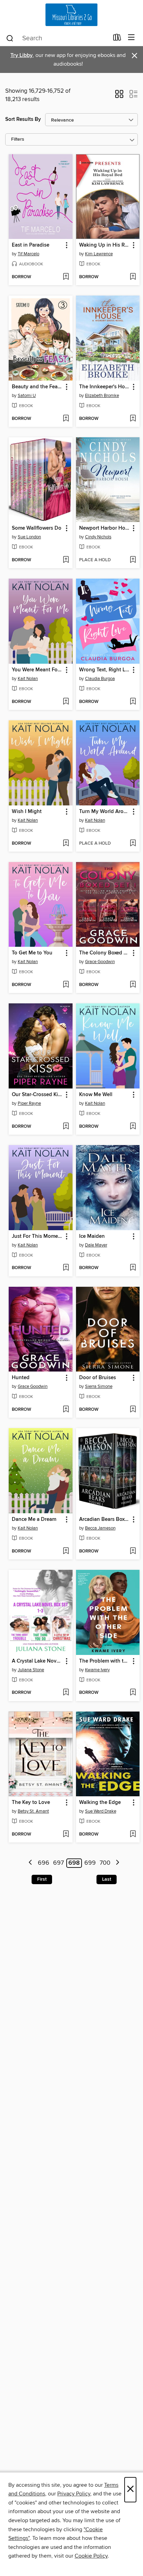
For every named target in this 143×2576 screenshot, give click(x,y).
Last (107, 1879)
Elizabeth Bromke (102, 396)
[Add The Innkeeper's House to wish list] (133, 419)
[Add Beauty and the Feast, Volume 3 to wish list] (66, 419)
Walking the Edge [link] (100, 1803)
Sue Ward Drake (101, 1811)
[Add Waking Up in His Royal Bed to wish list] (133, 277)
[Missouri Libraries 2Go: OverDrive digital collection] (71, 15)
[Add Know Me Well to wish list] (133, 1127)
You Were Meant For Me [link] (37, 670)
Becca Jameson (100, 1528)
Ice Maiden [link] (92, 1236)
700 (105, 1863)
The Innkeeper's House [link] (105, 387)
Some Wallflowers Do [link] (37, 528)
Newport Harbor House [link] (105, 528)
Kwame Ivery (97, 1670)
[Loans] (117, 39)
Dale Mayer (96, 1245)
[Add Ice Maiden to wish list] (133, 1268)
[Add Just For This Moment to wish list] (66, 1268)
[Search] (10, 38)
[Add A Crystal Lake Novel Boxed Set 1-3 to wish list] (66, 1693)
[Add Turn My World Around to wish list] (133, 844)
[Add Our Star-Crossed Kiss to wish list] (66, 1127)
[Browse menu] (131, 38)
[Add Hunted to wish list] (66, 1410)
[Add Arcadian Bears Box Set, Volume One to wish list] (133, 1551)
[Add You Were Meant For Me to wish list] (66, 702)
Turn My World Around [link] (105, 812)
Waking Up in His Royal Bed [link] (105, 245)
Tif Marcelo (28, 254)
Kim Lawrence (99, 254)
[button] (119, 96)
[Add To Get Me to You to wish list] (66, 985)
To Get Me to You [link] (32, 953)
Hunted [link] (21, 1378)
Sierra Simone (99, 1386)
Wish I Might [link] (27, 812)
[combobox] (57, 38)
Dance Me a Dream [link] (34, 1519)
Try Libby (22, 55)
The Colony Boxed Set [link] (105, 953)
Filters (18, 139)
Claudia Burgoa (100, 679)
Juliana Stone (31, 1670)
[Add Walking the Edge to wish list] (133, 1834)
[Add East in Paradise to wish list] (66, 277)
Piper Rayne (29, 1103)
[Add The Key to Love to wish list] (66, 1834)
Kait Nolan (28, 679)
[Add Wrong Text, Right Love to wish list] (133, 702)
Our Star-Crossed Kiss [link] (37, 1095)
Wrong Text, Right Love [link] (105, 670)
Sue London (29, 537)
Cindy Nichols (98, 537)
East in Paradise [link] (31, 245)
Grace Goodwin (100, 962)
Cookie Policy (91, 2556)
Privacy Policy (74, 2494)
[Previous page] (31, 1863)
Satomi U (27, 396)
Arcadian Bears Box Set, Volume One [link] (105, 1519)
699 (90, 1863)
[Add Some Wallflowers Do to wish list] (66, 560)
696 (44, 1863)
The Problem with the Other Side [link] (105, 1661)
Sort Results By (23, 119)
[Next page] (117, 1863)
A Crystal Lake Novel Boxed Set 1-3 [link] (37, 1661)
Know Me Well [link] (96, 1095)
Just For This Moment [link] (37, 1236)
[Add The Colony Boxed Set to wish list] (133, 985)
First (42, 1879)
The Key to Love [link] (31, 1803)
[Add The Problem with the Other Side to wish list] (133, 1693)
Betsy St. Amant (33, 1811)
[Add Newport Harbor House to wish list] (133, 560)
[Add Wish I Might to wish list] (66, 844)
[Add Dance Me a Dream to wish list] (66, 1551)
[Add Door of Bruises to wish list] (133, 1410)
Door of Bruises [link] (98, 1378)
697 (58, 1863)
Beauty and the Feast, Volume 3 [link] (37, 387)
